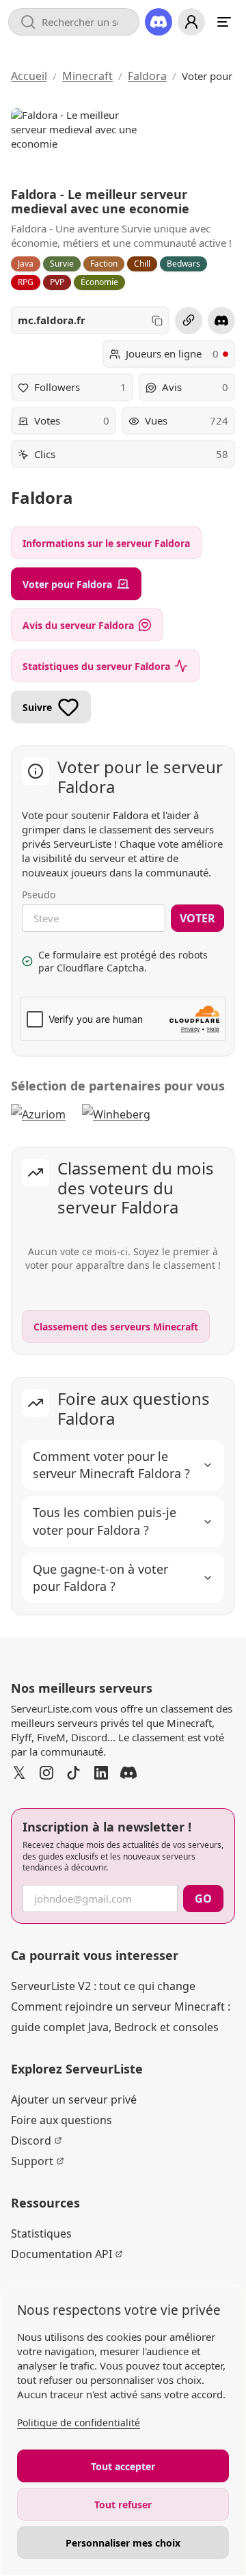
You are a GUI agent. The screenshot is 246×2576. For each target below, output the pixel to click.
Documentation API (61, 2254)
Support (32, 2161)
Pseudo (39, 895)
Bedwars (183, 264)
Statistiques (41, 2233)
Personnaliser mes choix (123, 2543)
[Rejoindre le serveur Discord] (159, 22)
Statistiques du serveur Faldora (96, 666)
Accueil (29, 76)
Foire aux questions (61, 2120)
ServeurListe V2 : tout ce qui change (103, 1986)
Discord (31, 2141)
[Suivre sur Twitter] (19, 1773)
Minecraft (87, 76)
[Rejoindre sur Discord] (128, 1773)
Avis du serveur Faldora (78, 625)
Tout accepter (123, 2466)
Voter (197, 918)
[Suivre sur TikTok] (74, 1773)
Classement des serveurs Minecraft (116, 1327)
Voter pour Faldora (67, 584)
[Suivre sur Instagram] (46, 1773)
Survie (62, 264)
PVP (57, 282)
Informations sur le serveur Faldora (106, 543)
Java (26, 264)
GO (203, 1899)
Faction (104, 264)
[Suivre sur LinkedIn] (101, 1773)
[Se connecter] (191, 22)
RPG (26, 282)
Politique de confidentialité (79, 2423)
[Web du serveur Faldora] (189, 321)
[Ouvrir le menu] (224, 22)
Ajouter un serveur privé (74, 2099)
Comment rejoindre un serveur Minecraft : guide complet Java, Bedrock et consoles (121, 2017)
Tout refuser (123, 2505)
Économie (99, 282)
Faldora (147, 76)
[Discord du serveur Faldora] (221, 321)
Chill (142, 264)
